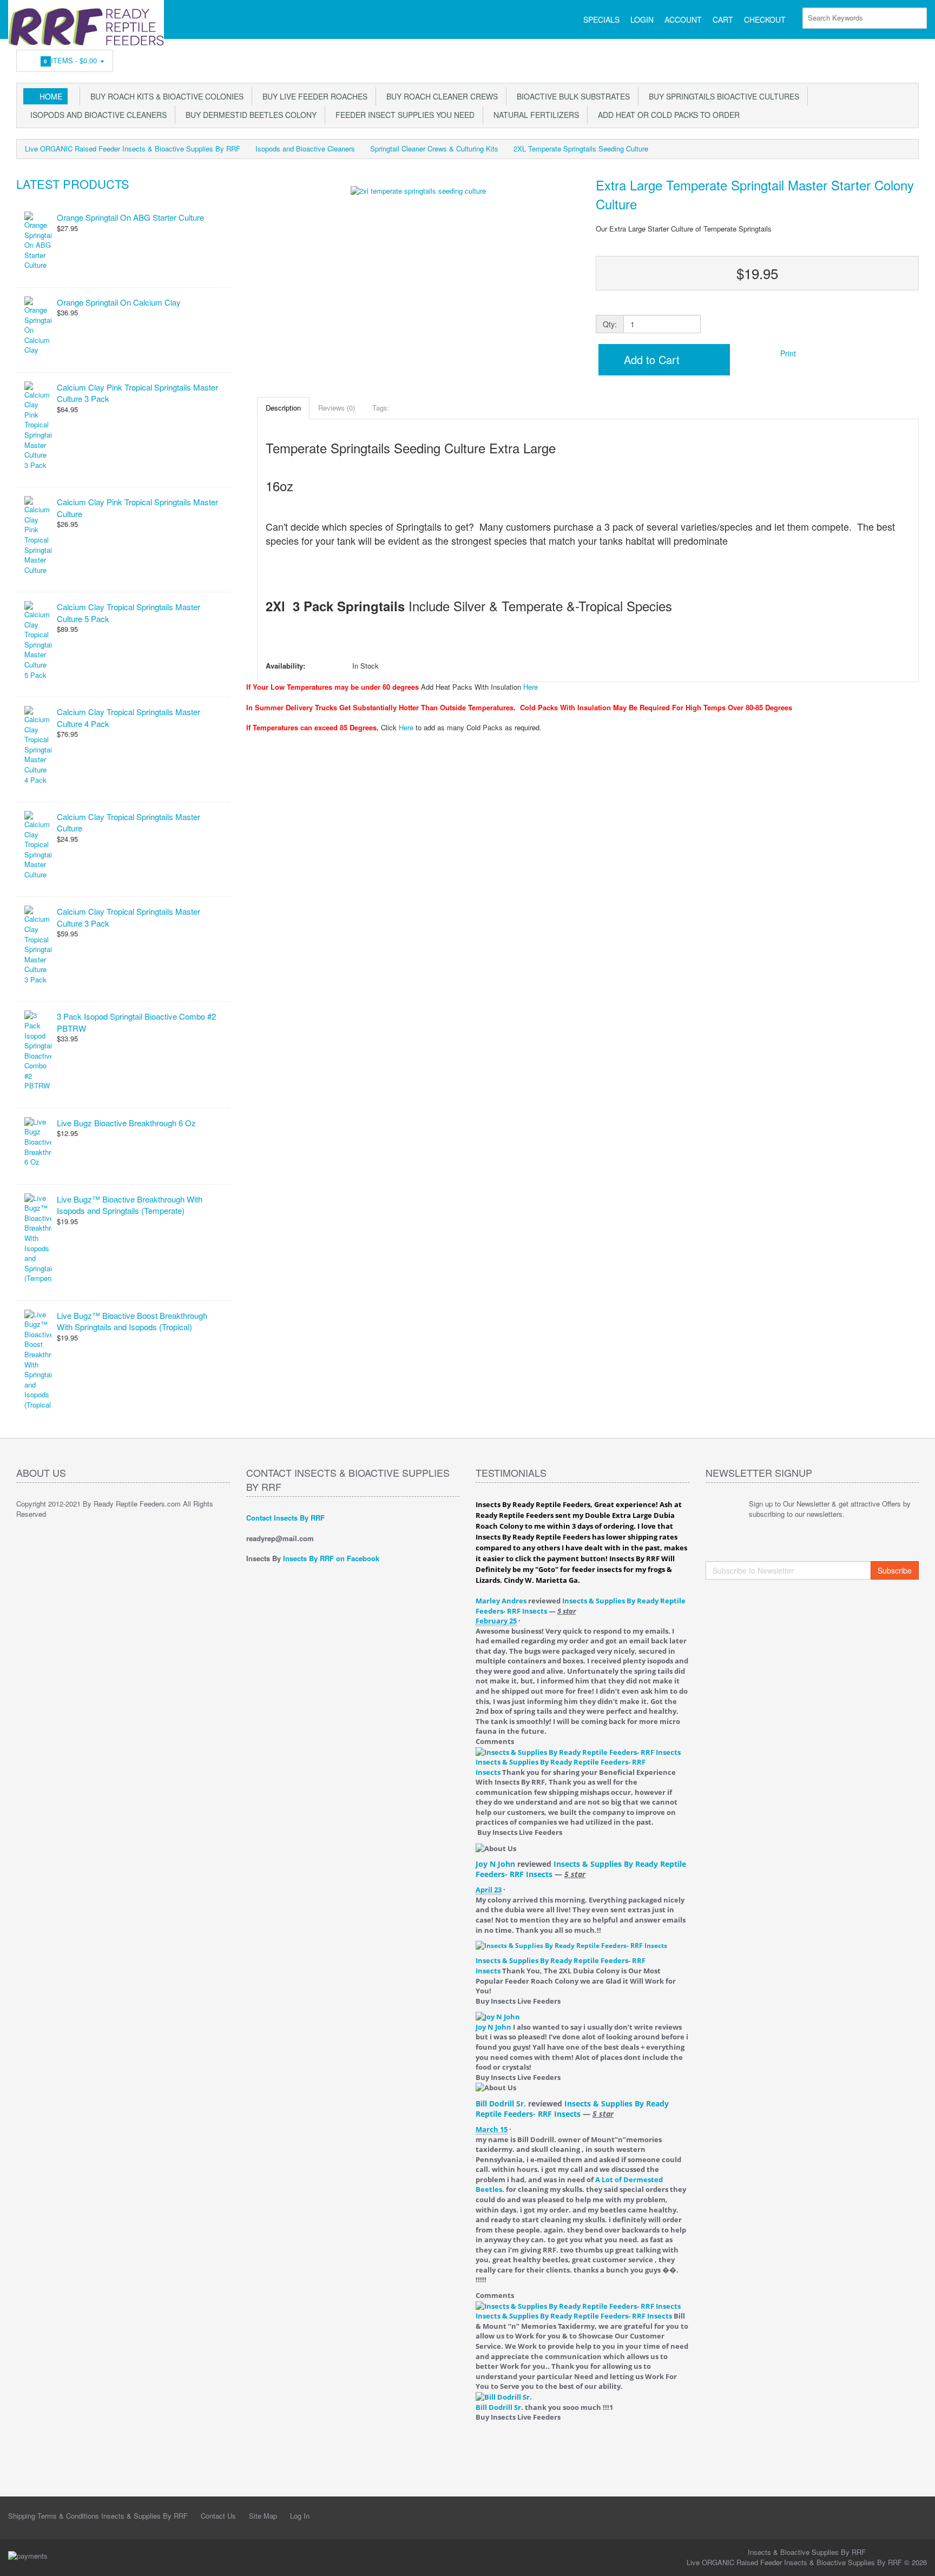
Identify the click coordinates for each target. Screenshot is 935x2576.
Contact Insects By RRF (285, 1518)
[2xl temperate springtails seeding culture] (418, 278)
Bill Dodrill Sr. (501, 2103)
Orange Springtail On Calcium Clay (119, 302)
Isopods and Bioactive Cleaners (96, 115)
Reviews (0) (337, 408)
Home (51, 96)
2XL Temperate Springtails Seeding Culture (581, 148)
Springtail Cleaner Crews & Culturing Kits (434, 148)
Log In (300, 2516)
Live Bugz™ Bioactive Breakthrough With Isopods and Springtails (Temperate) (130, 1205)
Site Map (263, 2516)
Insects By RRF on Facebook (331, 1558)
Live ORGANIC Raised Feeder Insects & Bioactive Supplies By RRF (133, 148)
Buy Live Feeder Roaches (313, 96)
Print (787, 353)
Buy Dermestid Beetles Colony (249, 115)
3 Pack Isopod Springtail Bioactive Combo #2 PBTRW (136, 1022)
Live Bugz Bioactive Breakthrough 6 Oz (126, 1123)
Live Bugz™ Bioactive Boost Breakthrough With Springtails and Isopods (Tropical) (132, 1321)
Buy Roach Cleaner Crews (440, 96)
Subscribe (895, 1570)
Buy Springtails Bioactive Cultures (722, 96)
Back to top (917, 2559)
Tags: (381, 408)
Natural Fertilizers (534, 115)
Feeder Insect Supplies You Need (403, 115)
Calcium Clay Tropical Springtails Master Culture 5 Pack (129, 612)
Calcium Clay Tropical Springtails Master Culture (129, 822)
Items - (72, 60)
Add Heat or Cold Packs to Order (667, 115)
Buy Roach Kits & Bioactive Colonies (165, 96)
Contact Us (218, 2516)
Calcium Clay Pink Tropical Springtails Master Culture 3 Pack (137, 393)
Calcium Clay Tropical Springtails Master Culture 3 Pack (129, 917)
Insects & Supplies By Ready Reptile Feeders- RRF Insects (572, 2109)
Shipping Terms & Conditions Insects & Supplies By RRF (98, 2516)
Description (283, 408)
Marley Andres (501, 1601)
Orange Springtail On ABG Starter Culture (130, 217)
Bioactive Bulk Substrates (571, 96)
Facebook (911, 58)
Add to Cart (650, 359)
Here (531, 687)
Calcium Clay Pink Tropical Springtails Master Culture (137, 507)
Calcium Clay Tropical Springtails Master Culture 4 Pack (129, 717)
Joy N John (495, 1864)
